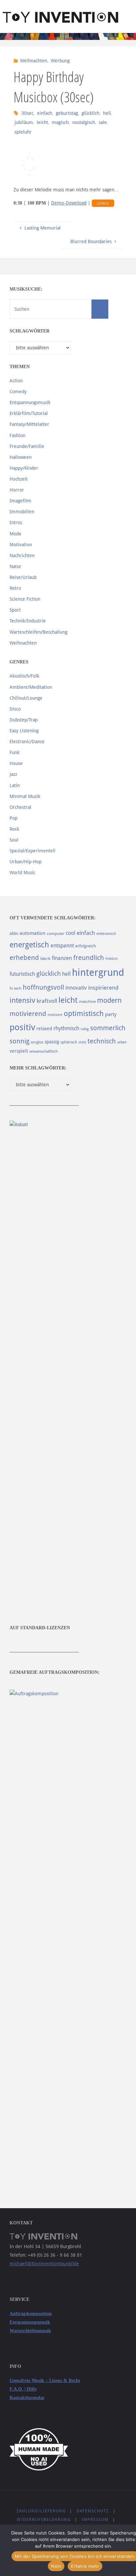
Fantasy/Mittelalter (29, 424)
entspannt (62, 946)
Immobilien (22, 512)
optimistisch (84, 1014)
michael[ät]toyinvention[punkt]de (44, 2264)
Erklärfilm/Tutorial (29, 413)
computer (56, 934)
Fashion (17, 435)
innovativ (76, 988)
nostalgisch (84, 122)
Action (16, 381)
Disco (15, 709)
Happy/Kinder (24, 468)
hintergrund (98, 972)
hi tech (16, 988)
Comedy (18, 392)
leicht (42, 122)
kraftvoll (47, 1001)
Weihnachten (34, 61)
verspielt (19, 1051)
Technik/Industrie (28, 621)
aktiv (14, 933)
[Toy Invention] (60, 16)
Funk (15, 752)
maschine (87, 1002)
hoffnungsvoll (43, 987)
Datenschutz (93, 2511)
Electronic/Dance (27, 742)
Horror (17, 490)
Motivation (21, 545)
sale (103, 122)
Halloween (21, 457)
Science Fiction (25, 599)
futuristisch (22, 974)
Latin (15, 785)
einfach (45, 113)
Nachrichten (22, 556)
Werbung (60, 61)
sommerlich (108, 1028)
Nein (56, 2566)
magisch (60, 122)
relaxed (44, 1029)
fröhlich (111, 959)
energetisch (29, 945)
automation (33, 933)
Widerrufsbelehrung (44, 2520)
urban (122, 1042)
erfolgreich (86, 946)
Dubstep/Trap (24, 720)
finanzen (62, 958)
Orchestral (20, 807)
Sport (15, 610)
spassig (52, 1042)
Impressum (95, 2520)
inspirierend (103, 988)
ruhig (85, 1029)
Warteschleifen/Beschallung (38, 632)
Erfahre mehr (85, 2566)
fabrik (45, 959)
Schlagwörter (30, 331)
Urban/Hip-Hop (26, 862)
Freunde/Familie (27, 446)
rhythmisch (66, 1028)
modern (109, 1000)
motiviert (55, 1015)
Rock (14, 829)
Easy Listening (24, 731)
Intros (16, 523)
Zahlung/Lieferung (41, 2511)
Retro (15, 588)
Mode (16, 534)
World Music (22, 873)
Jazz (13, 774)
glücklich (90, 113)
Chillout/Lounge (26, 698)
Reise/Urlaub (23, 577)
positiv (22, 1027)
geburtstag (67, 113)
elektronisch (106, 934)
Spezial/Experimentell (33, 851)
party (111, 1014)
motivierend (28, 1014)
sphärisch (69, 1042)
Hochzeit (19, 479)
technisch (102, 1041)
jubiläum (24, 122)
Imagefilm (20, 501)
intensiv (22, 1000)
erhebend (24, 958)
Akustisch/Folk (24, 676)
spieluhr (23, 132)
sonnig (19, 1041)
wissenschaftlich (44, 1051)
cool (70, 933)
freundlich (89, 958)
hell (107, 113)
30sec (27, 113)
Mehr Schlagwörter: (38, 1068)
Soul (14, 840)
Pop (14, 818)
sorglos (37, 1042)
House (16, 763)
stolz (82, 1042)
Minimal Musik (25, 796)
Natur (16, 566)
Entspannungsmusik (30, 402)
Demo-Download (69, 203)
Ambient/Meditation (31, 687)
